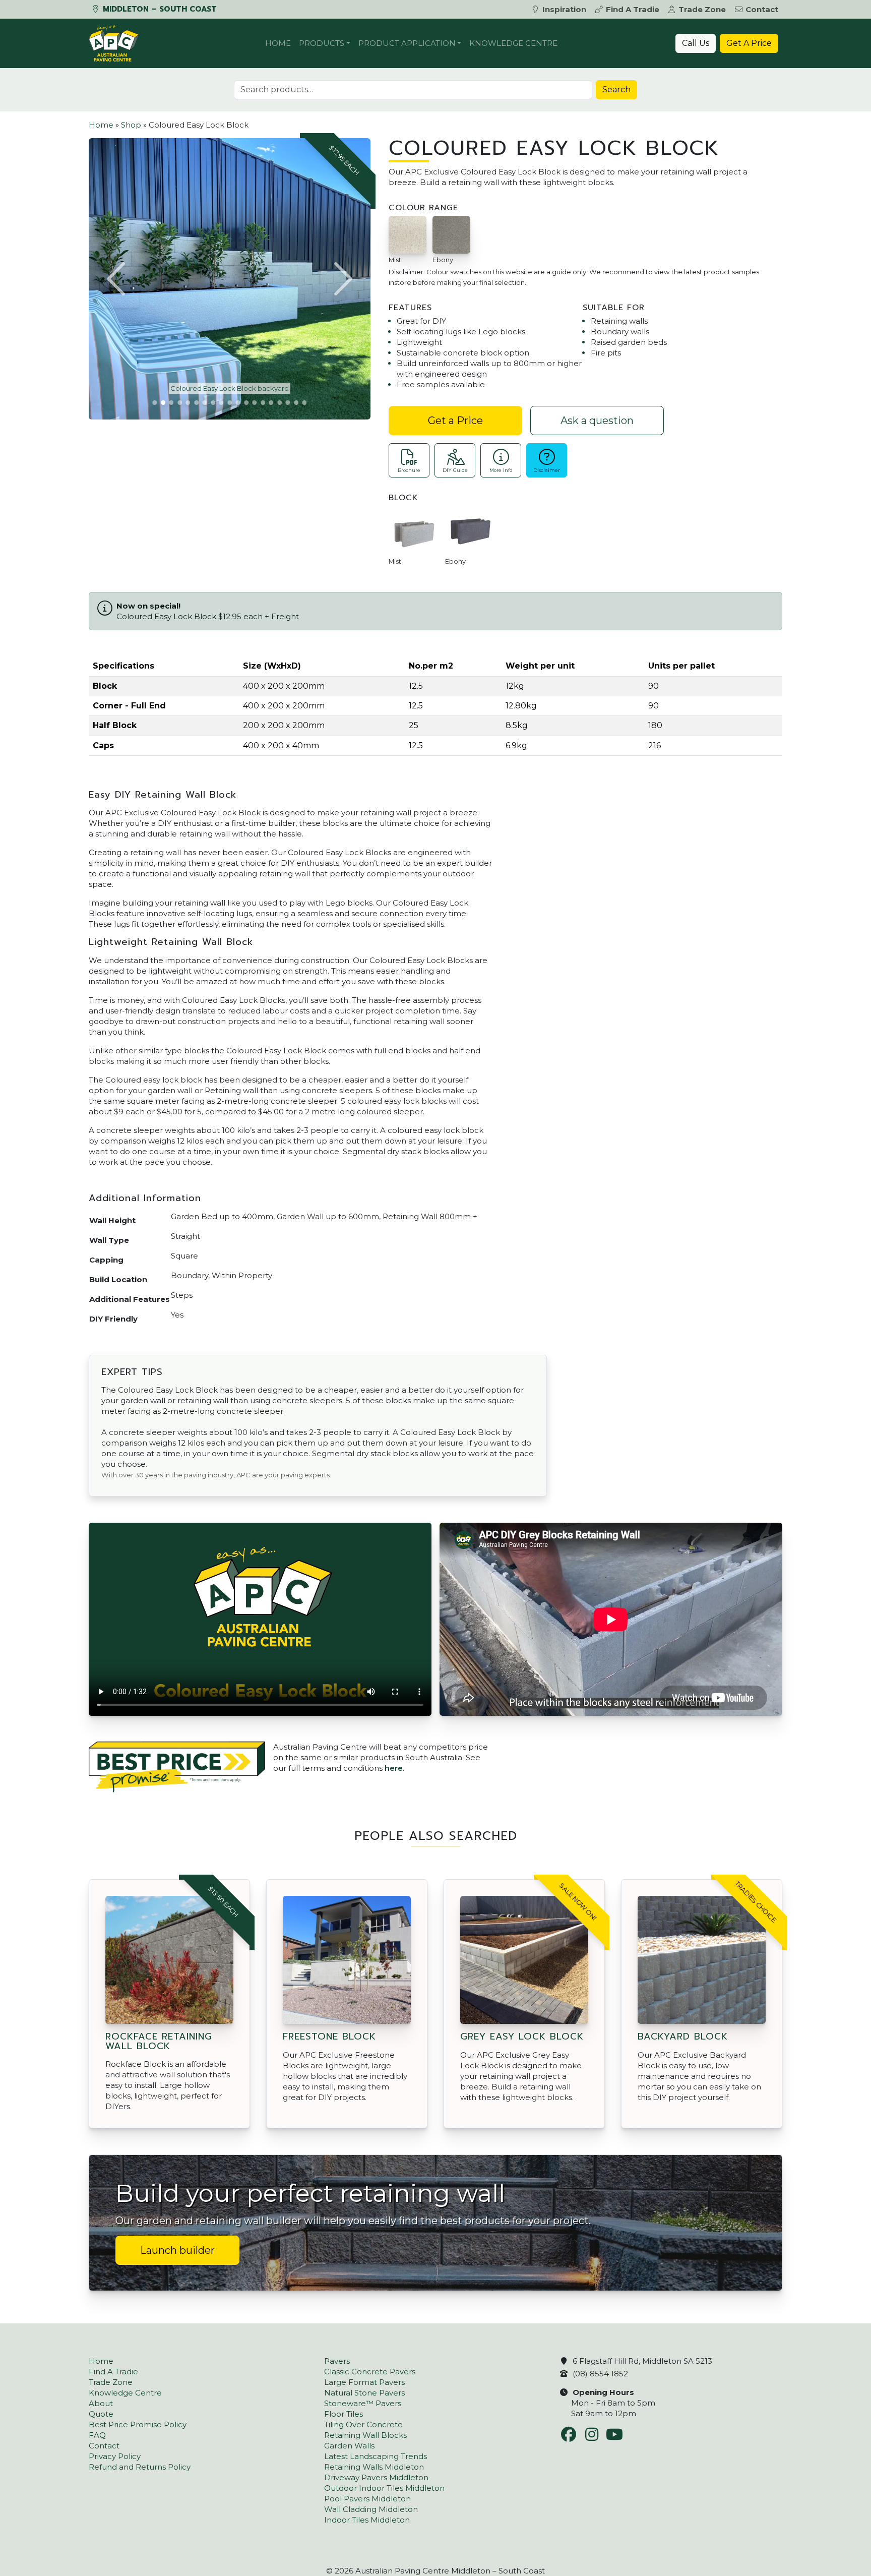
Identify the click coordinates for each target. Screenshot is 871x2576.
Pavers (337, 2361)
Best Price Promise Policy (138, 2424)
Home (278, 43)
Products (322, 43)
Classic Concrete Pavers (370, 2372)
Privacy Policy (115, 2456)
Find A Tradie (633, 9)
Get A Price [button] (749, 43)
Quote (101, 2414)
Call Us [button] (696, 43)
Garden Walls (349, 2446)
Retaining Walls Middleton (374, 2467)
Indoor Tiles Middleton (367, 2520)
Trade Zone (702, 9)
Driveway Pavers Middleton (376, 2477)
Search (616, 89)
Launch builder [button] (177, 2250)
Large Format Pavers (364, 2382)
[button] (117, 279)
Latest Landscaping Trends (376, 2456)
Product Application (407, 43)
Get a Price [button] (455, 421)
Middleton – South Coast (159, 9)
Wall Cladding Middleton (371, 2509)
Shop (131, 125)
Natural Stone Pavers (364, 2393)
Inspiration (564, 9)
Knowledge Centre (513, 43)
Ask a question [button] (597, 421)
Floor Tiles (344, 2414)
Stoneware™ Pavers (363, 2403)
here (394, 1768)
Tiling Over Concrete (363, 2424)
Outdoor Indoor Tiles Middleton (384, 2488)
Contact (762, 9)
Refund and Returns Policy (140, 2467)
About (101, 2403)
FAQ (97, 2435)
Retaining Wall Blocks (365, 2435)
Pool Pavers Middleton (367, 2499)
